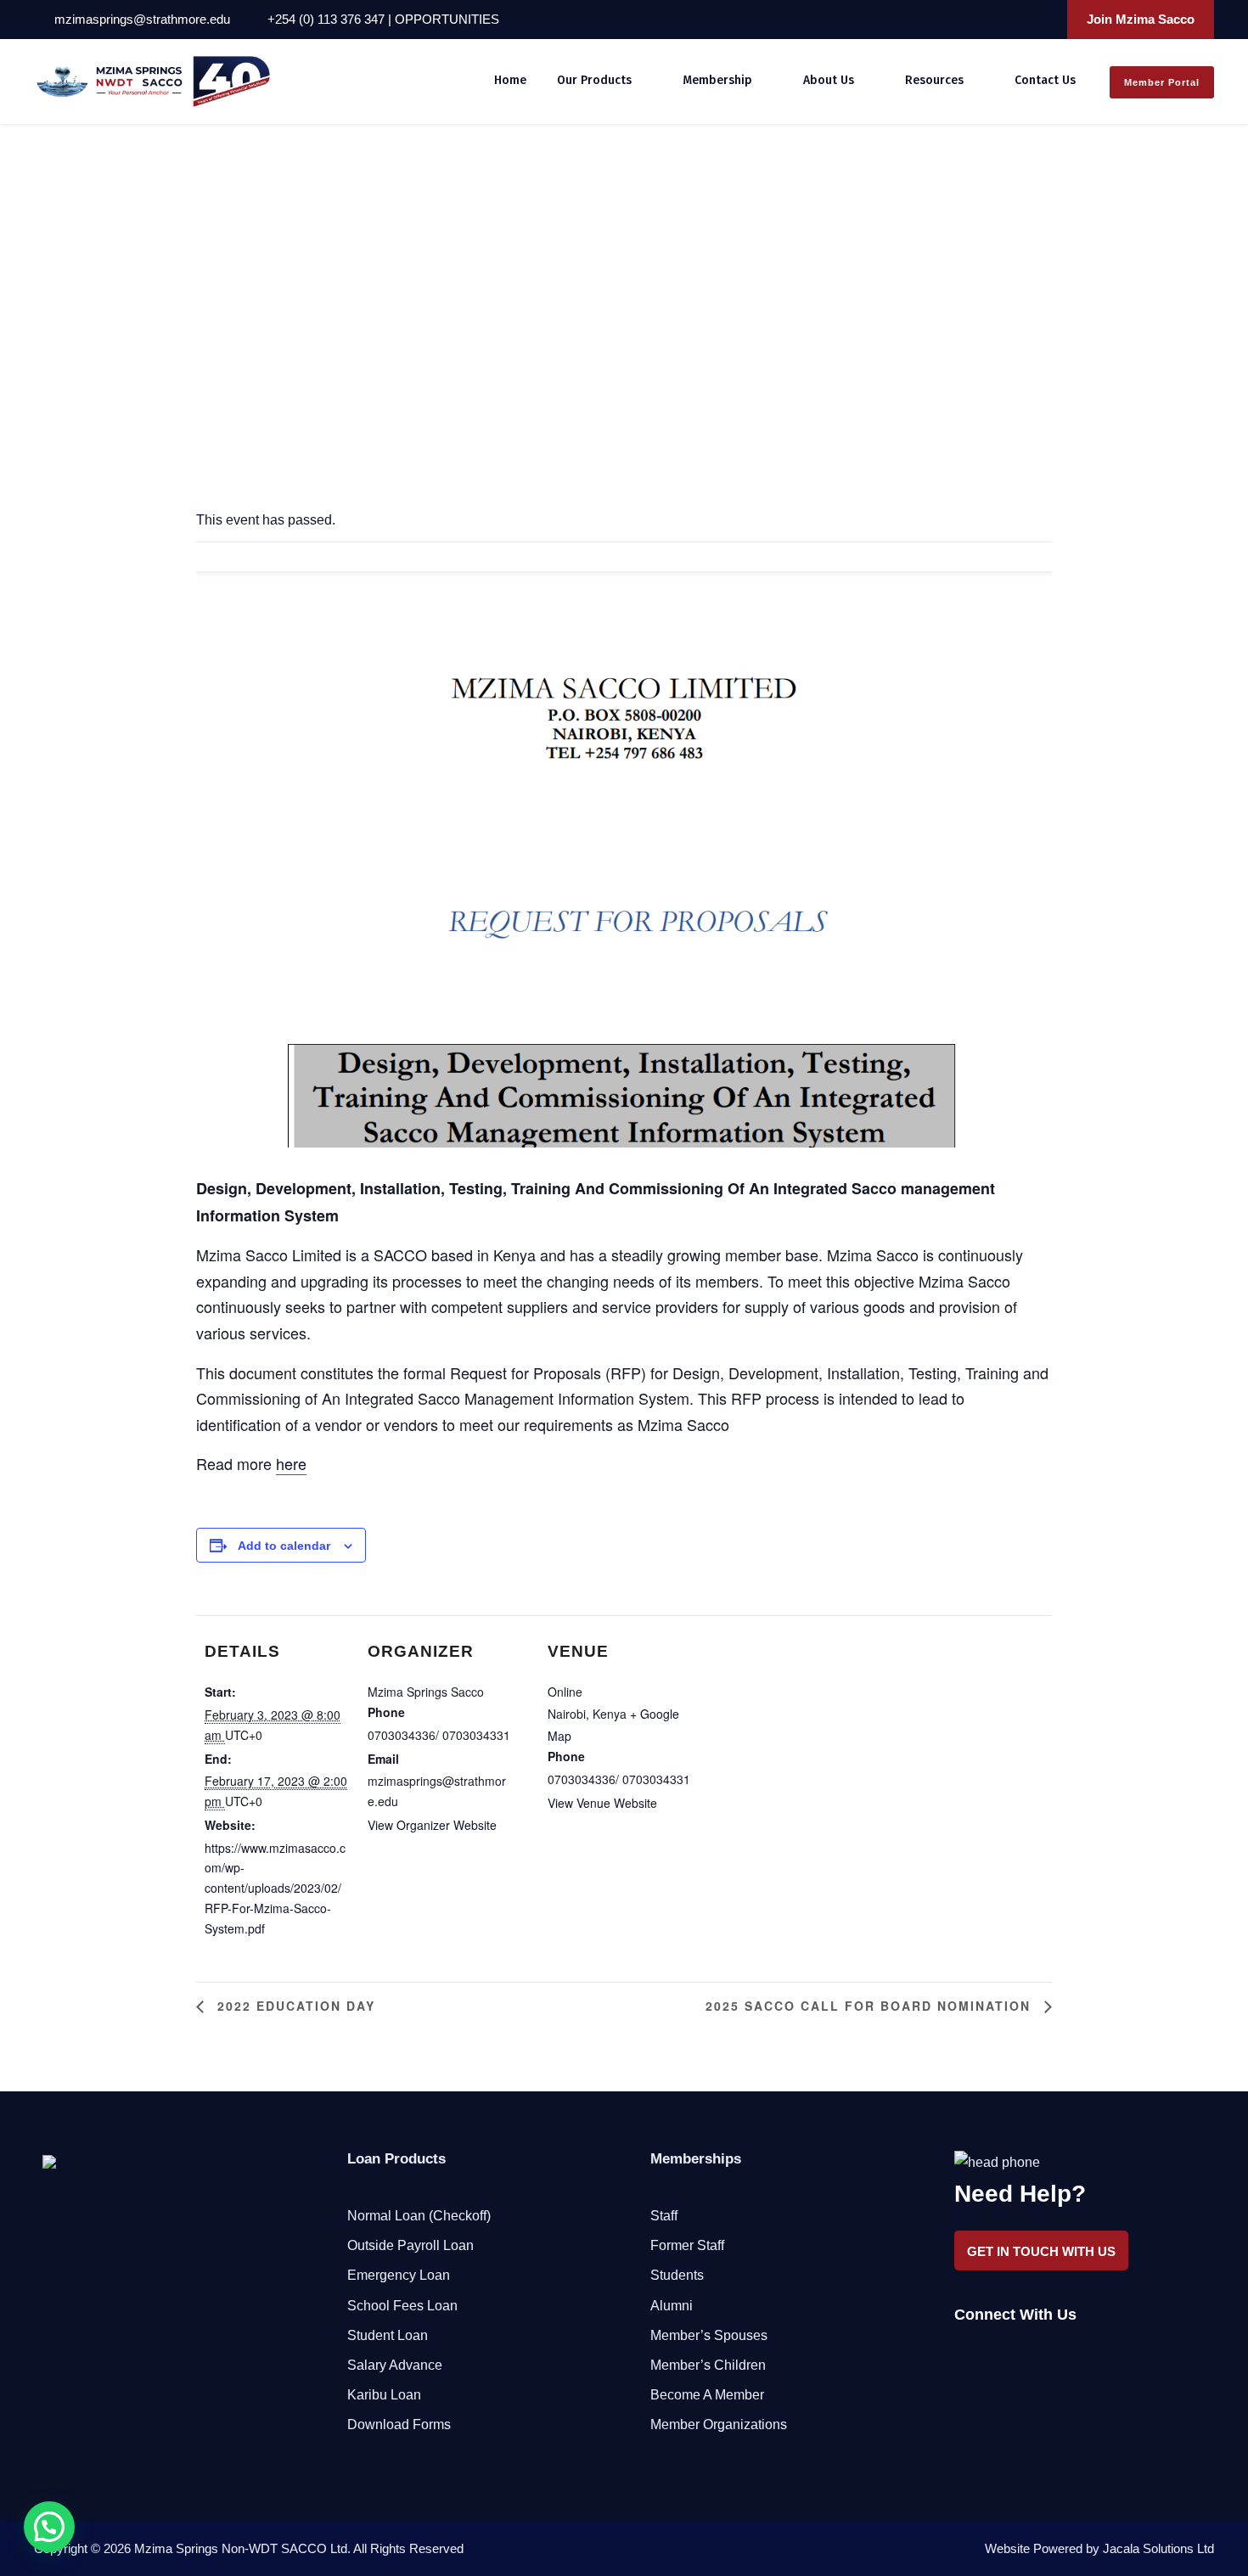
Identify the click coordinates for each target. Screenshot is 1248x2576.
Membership (717, 80)
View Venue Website (602, 1803)
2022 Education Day (294, 2006)
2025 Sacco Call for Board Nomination (871, 2006)
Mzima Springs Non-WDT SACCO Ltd (241, 2548)
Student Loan (388, 2335)
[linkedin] (997, 19)
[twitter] (1020, 19)
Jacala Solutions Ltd (1158, 2548)
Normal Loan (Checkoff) (419, 2216)
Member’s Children (708, 2365)
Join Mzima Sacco (1141, 19)
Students (677, 2275)
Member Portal (1162, 82)
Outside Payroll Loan (410, 2245)
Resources (934, 80)
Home (510, 80)
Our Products (594, 80)
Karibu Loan (384, 2395)
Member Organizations (719, 2424)
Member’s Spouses (709, 2335)
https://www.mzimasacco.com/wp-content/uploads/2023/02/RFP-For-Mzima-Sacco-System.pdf (275, 1888)
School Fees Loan (402, 2306)
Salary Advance (395, 2365)
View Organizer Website (432, 1825)
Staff (664, 2216)
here (291, 1463)
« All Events (67, 241)
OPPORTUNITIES (447, 19)
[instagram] (1043, 19)
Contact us (1045, 80)
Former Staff (687, 2245)
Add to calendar (284, 1546)
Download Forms (399, 2424)
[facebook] (974, 19)
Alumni (672, 2306)
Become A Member (707, 2395)
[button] (49, 2527)
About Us (829, 80)
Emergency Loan (399, 2275)
